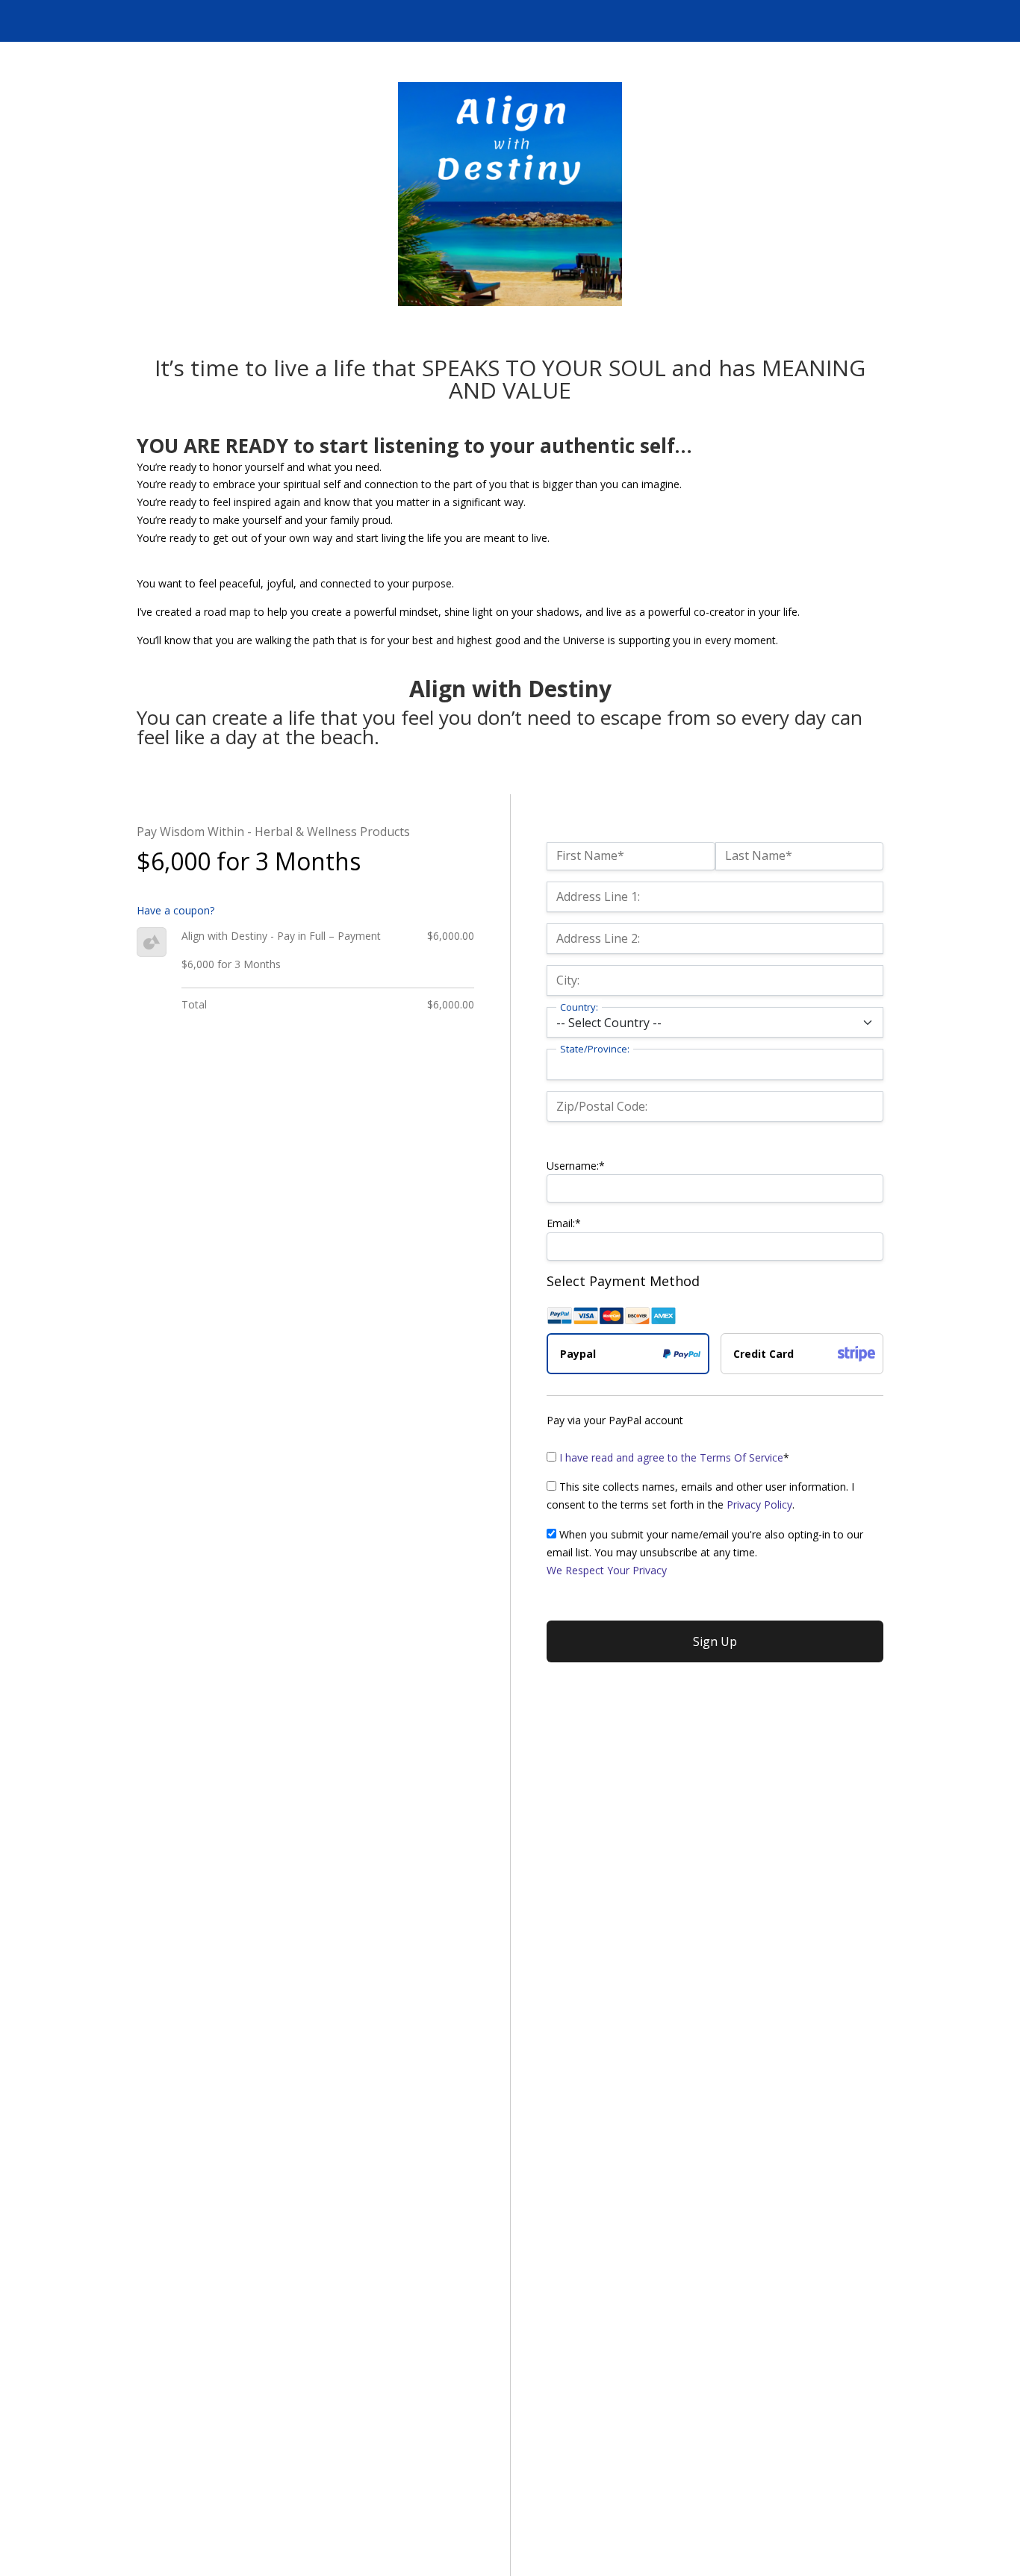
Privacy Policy (759, 1504)
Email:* (564, 1223)
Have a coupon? (175, 910)
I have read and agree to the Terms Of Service (671, 1457)
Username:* (576, 1166)
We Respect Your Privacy (607, 1570)
